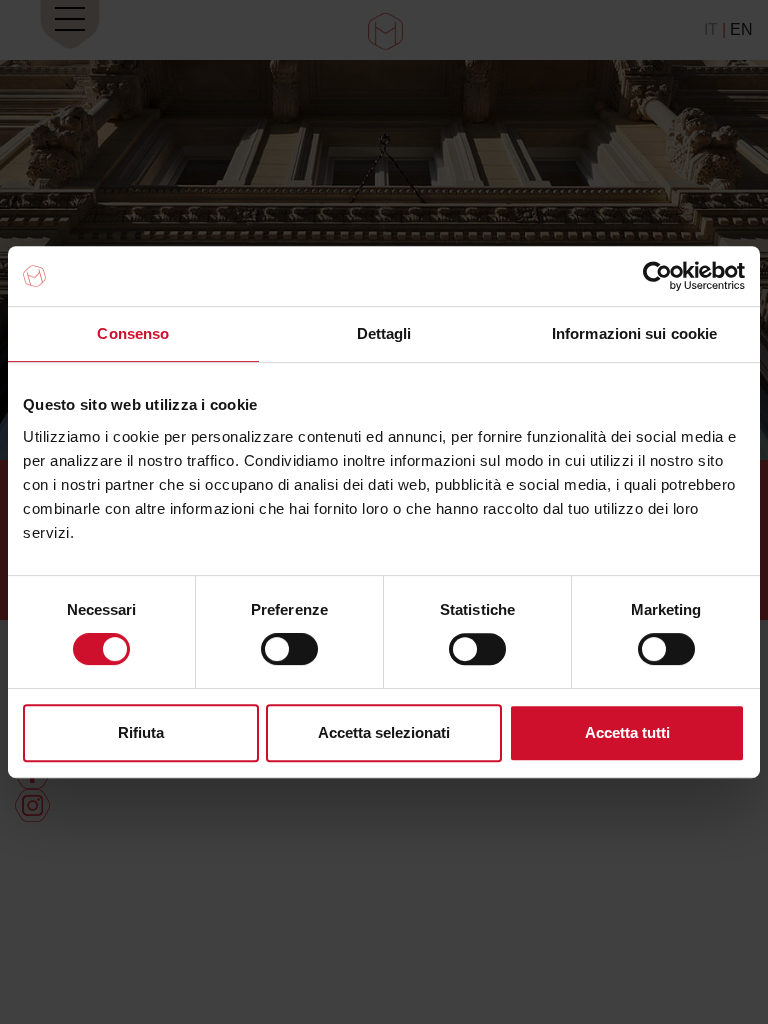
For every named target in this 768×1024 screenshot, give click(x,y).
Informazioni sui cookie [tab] (634, 333)
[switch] (289, 649)
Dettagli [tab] (384, 333)
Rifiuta (141, 732)
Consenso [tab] (133, 333)
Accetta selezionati (384, 732)
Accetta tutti (627, 732)
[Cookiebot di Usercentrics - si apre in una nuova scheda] (657, 276)
